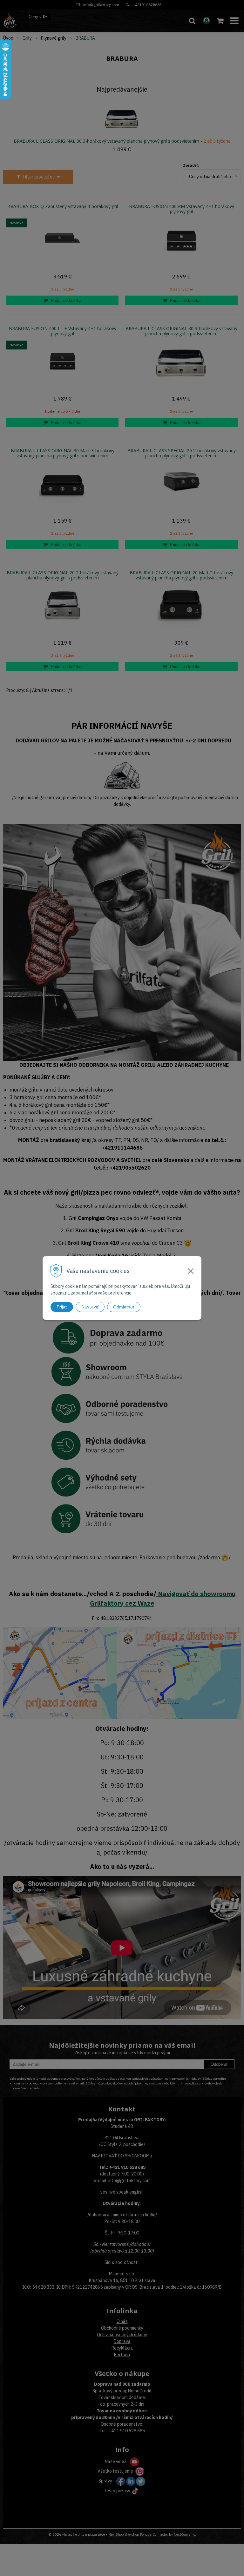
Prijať (62, 1307)
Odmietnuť (124, 1307)
